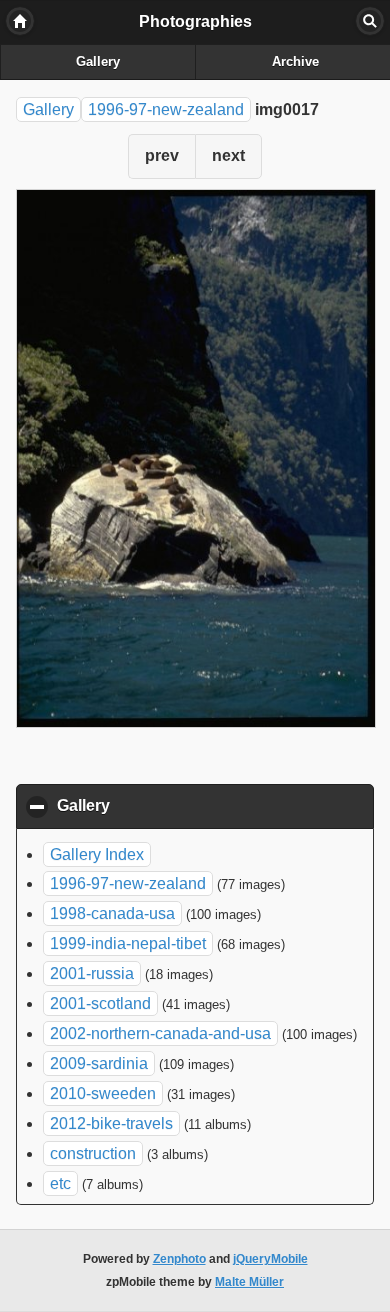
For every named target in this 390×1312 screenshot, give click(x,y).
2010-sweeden (103, 1093)
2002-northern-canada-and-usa (160, 1033)
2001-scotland (100, 1003)
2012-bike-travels (111, 1123)
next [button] (228, 155)
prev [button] (162, 155)
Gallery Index (97, 854)
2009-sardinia (99, 1063)
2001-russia (92, 973)
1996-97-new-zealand (166, 109)
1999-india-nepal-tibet (128, 943)
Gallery (98, 62)
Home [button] (20, 21)
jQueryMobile (270, 1259)
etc (60, 1183)
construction (93, 1153)
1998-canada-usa (112, 913)
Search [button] (370, 21)
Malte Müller (249, 1282)
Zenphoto (179, 1259)
